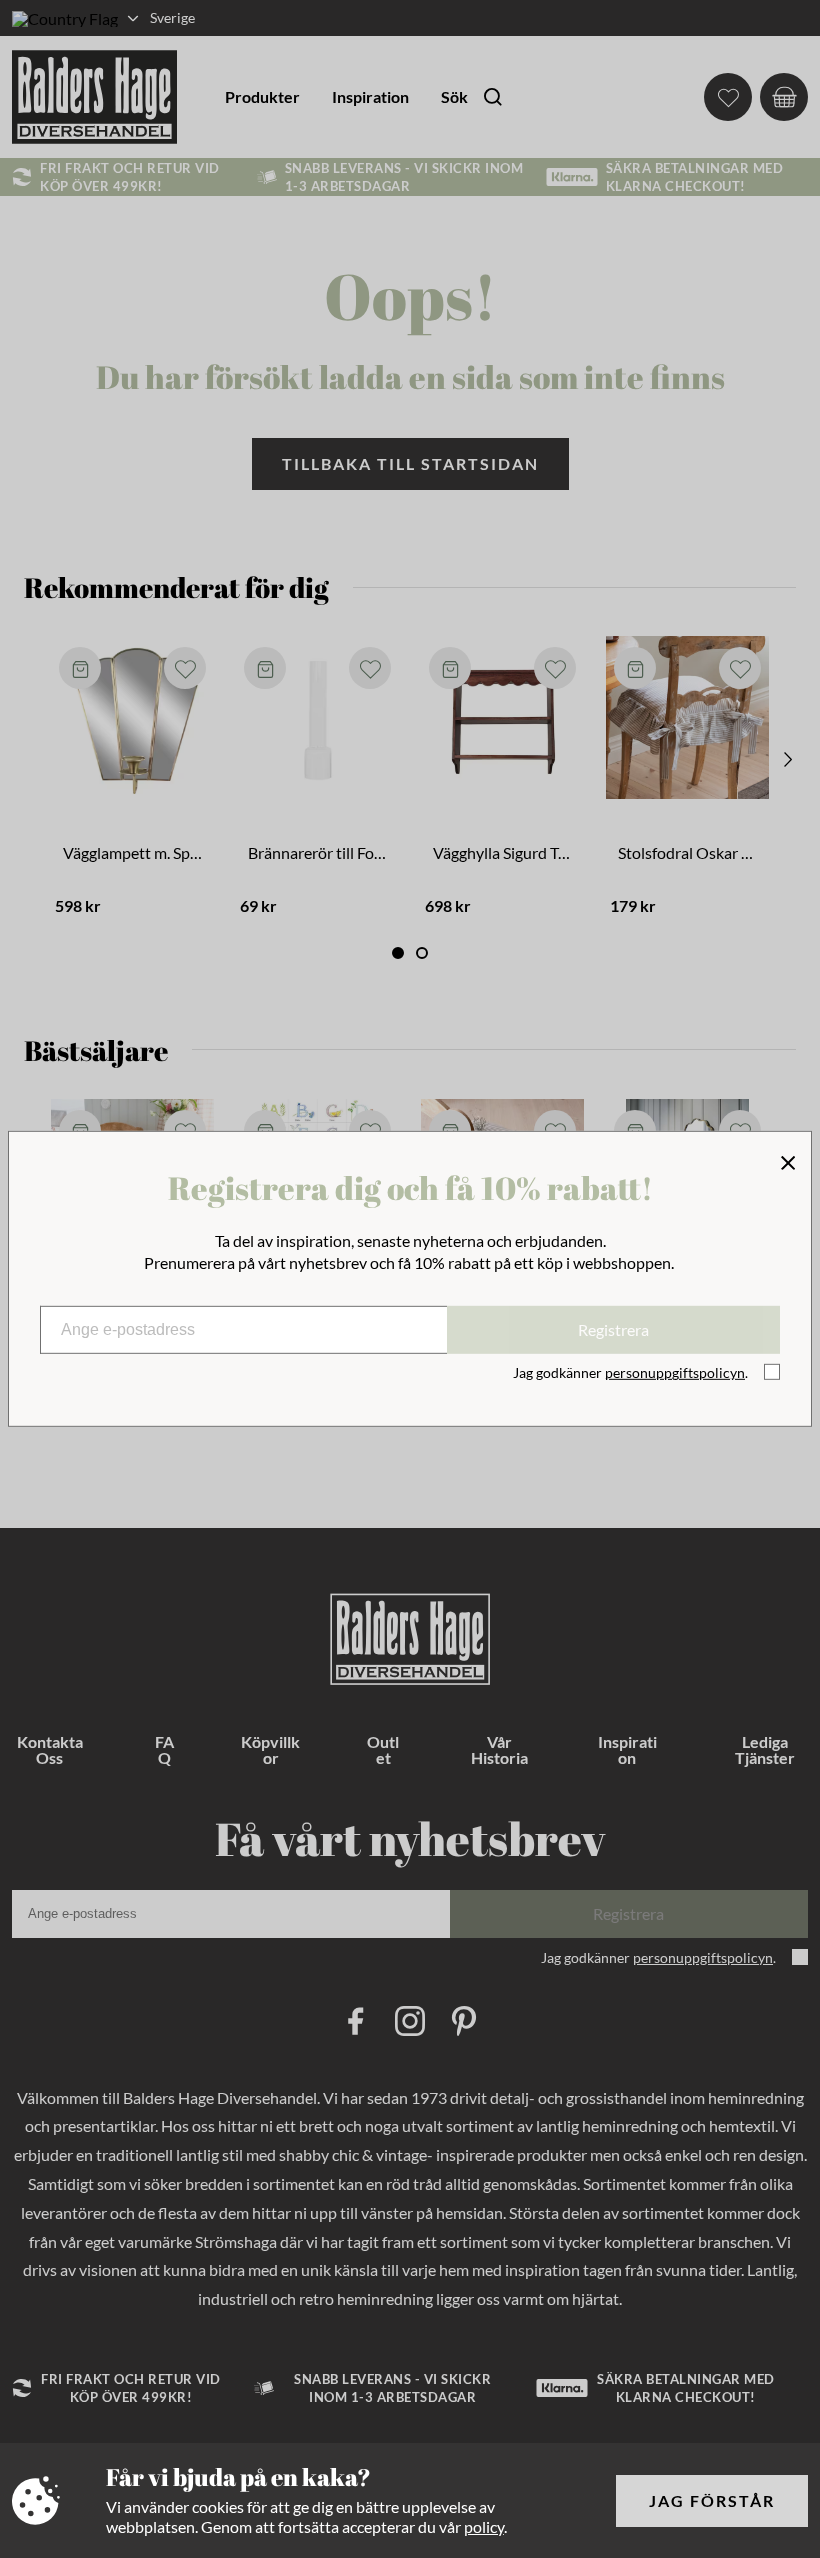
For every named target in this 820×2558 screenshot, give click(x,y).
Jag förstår (712, 2500)
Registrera (613, 1329)
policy (484, 2526)
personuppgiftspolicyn (675, 1372)
